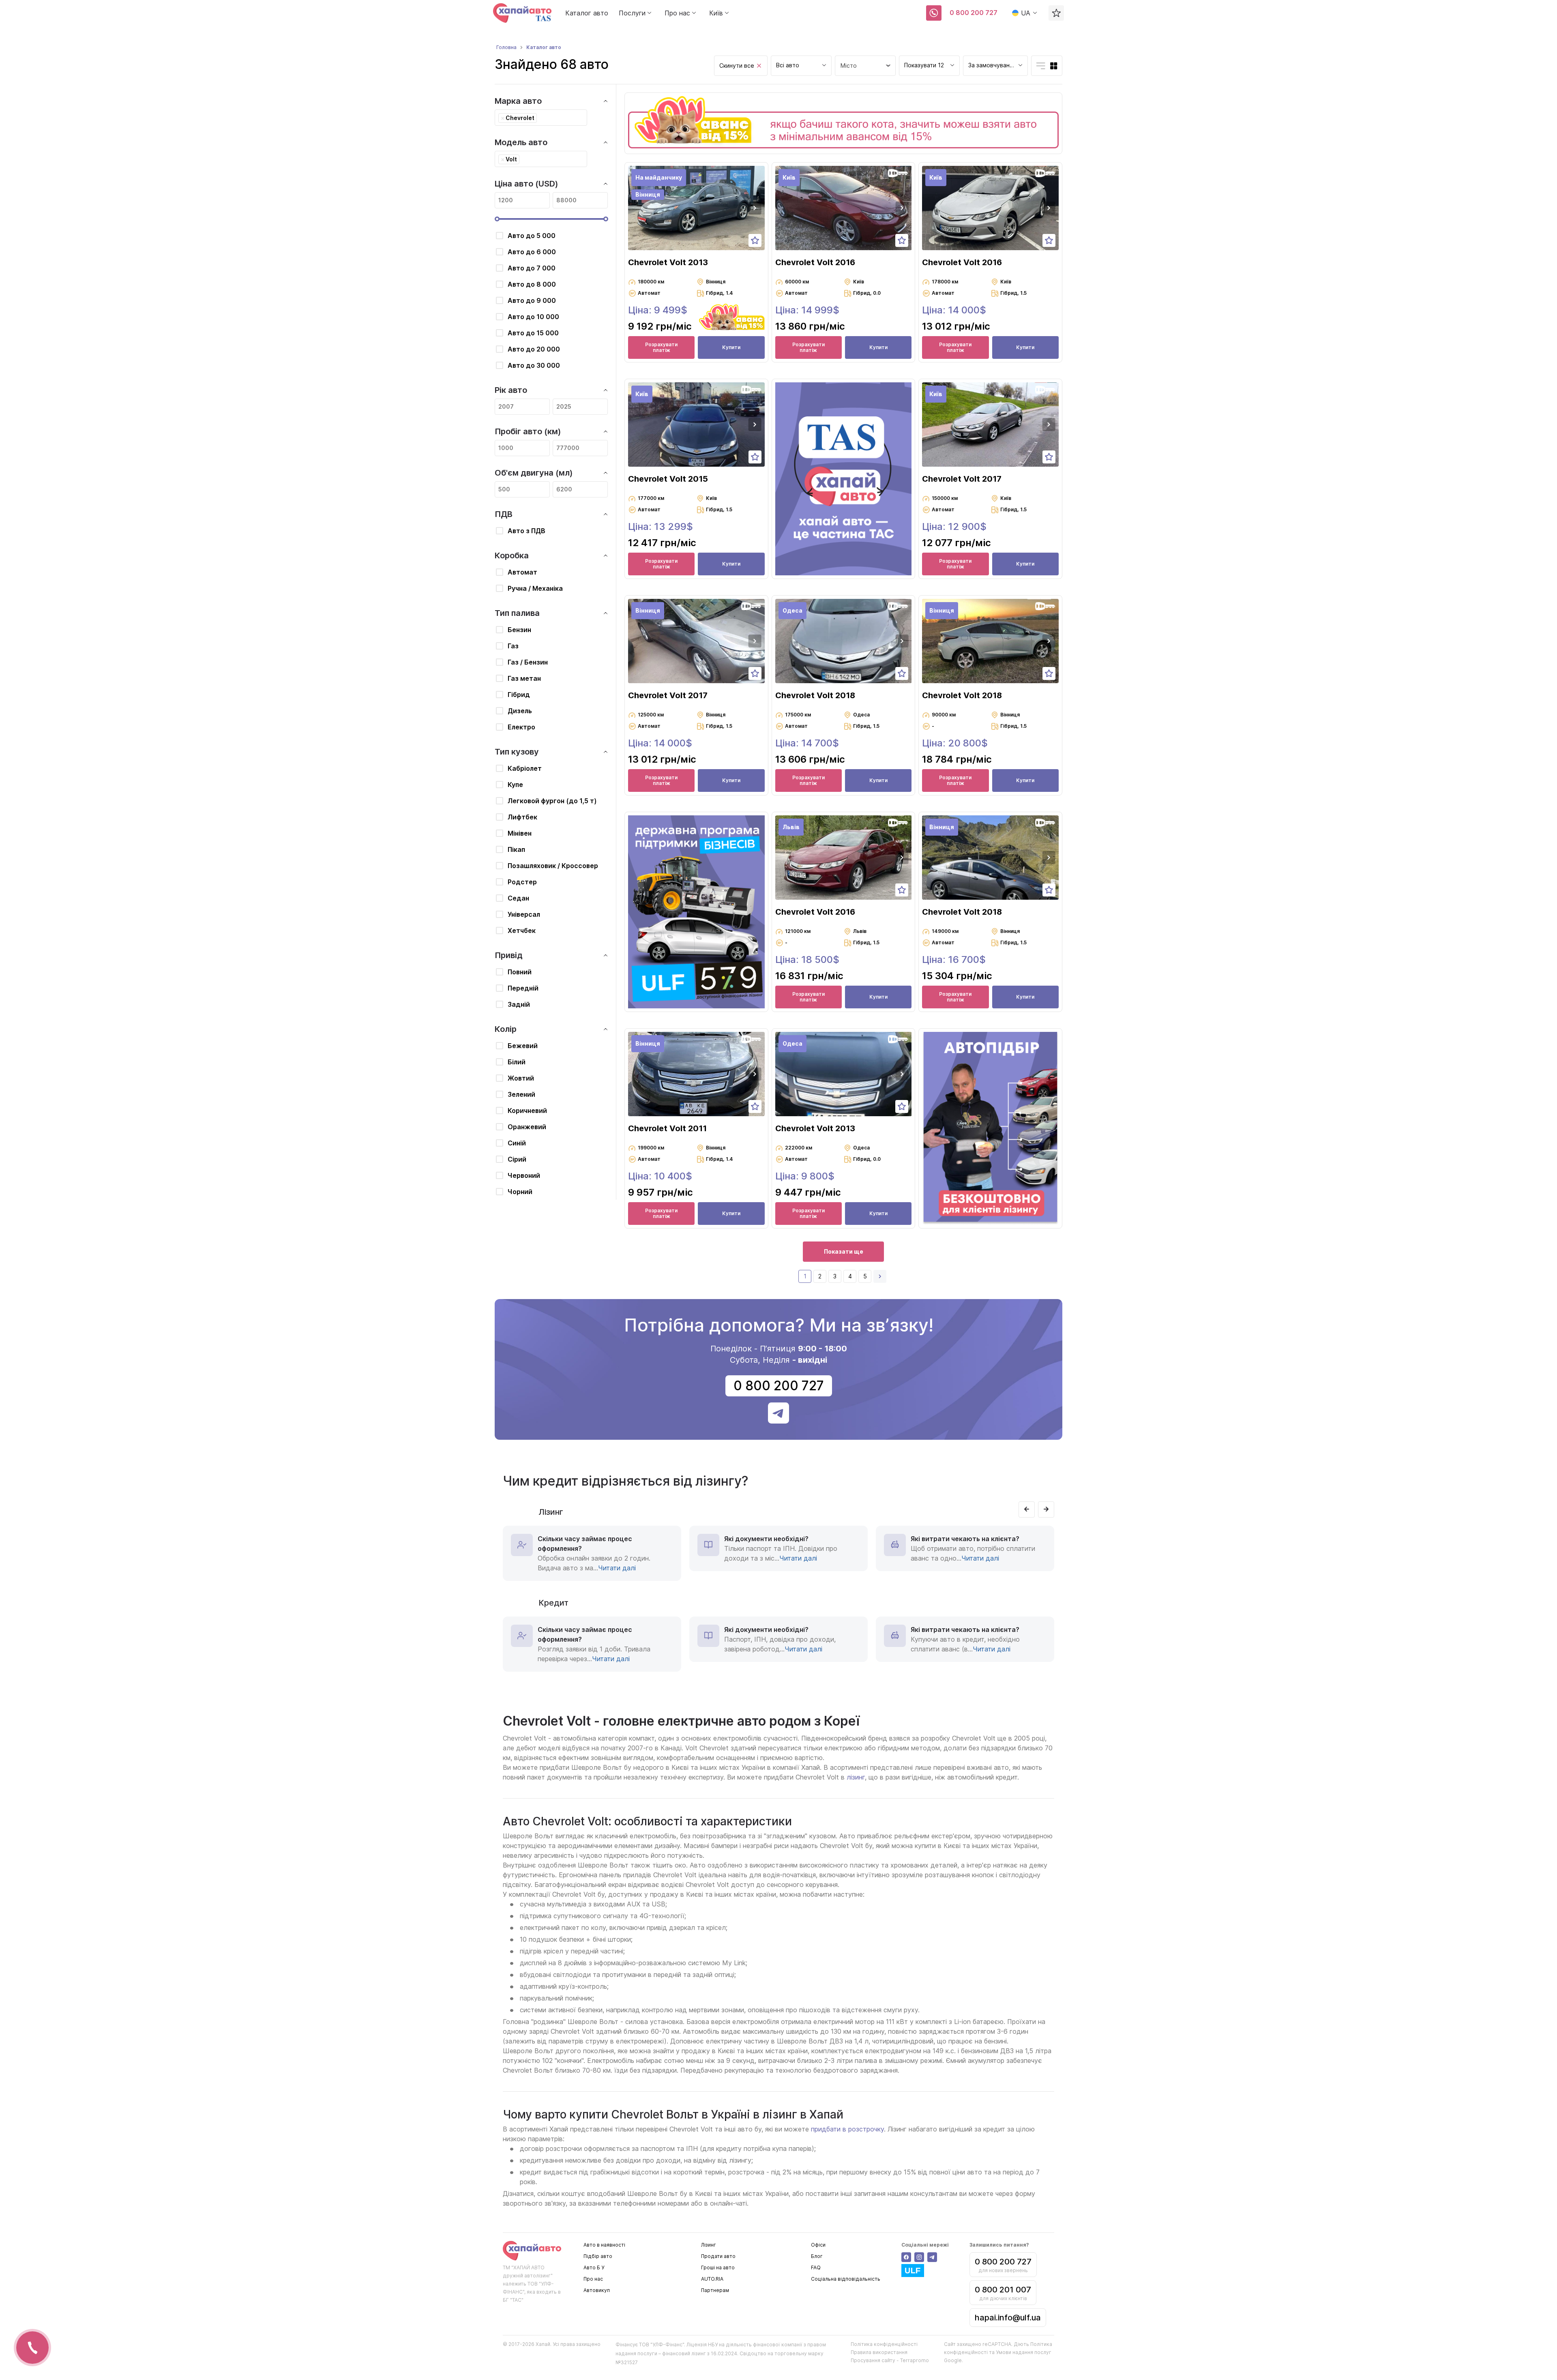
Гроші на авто (718, 2267)
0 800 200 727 (974, 13)
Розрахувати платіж (661, 347)
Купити (731, 347)
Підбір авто (598, 2256)
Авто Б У (594, 2267)
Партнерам (715, 2290)
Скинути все (737, 65)
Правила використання (879, 2352)
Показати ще (844, 1251)
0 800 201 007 (1003, 2290)
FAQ (816, 2267)
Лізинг (709, 2245)
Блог (817, 2256)
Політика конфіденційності (884, 2344)
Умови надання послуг (1024, 2352)
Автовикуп (597, 2290)
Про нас (593, 2279)
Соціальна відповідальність (846, 2279)
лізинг (856, 1777)
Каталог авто (587, 13)
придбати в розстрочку (847, 2129)
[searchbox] (541, 118)
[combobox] (801, 66)
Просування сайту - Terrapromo (890, 2360)
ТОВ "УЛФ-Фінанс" (662, 2345)
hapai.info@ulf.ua (1008, 2318)
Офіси (818, 2245)
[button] (755, 208)
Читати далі (617, 1568)
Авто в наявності (604, 2245)
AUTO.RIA (712, 2279)
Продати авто (718, 2256)
